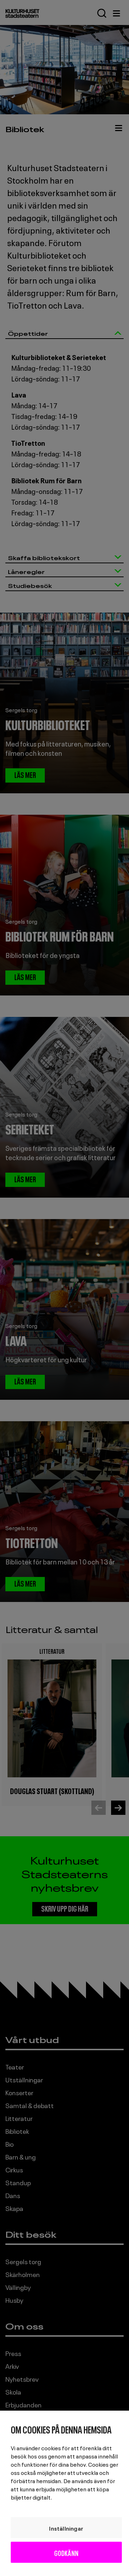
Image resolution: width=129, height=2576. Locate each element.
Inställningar (66, 2528)
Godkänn (66, 2552)
